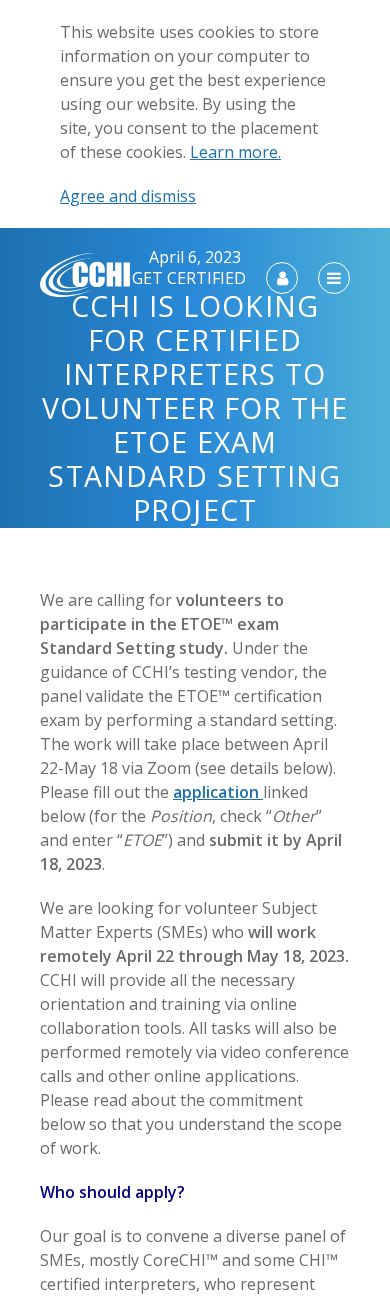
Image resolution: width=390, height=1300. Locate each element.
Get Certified (189, 278)
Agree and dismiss (128, 196)
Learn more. (235, 152)
